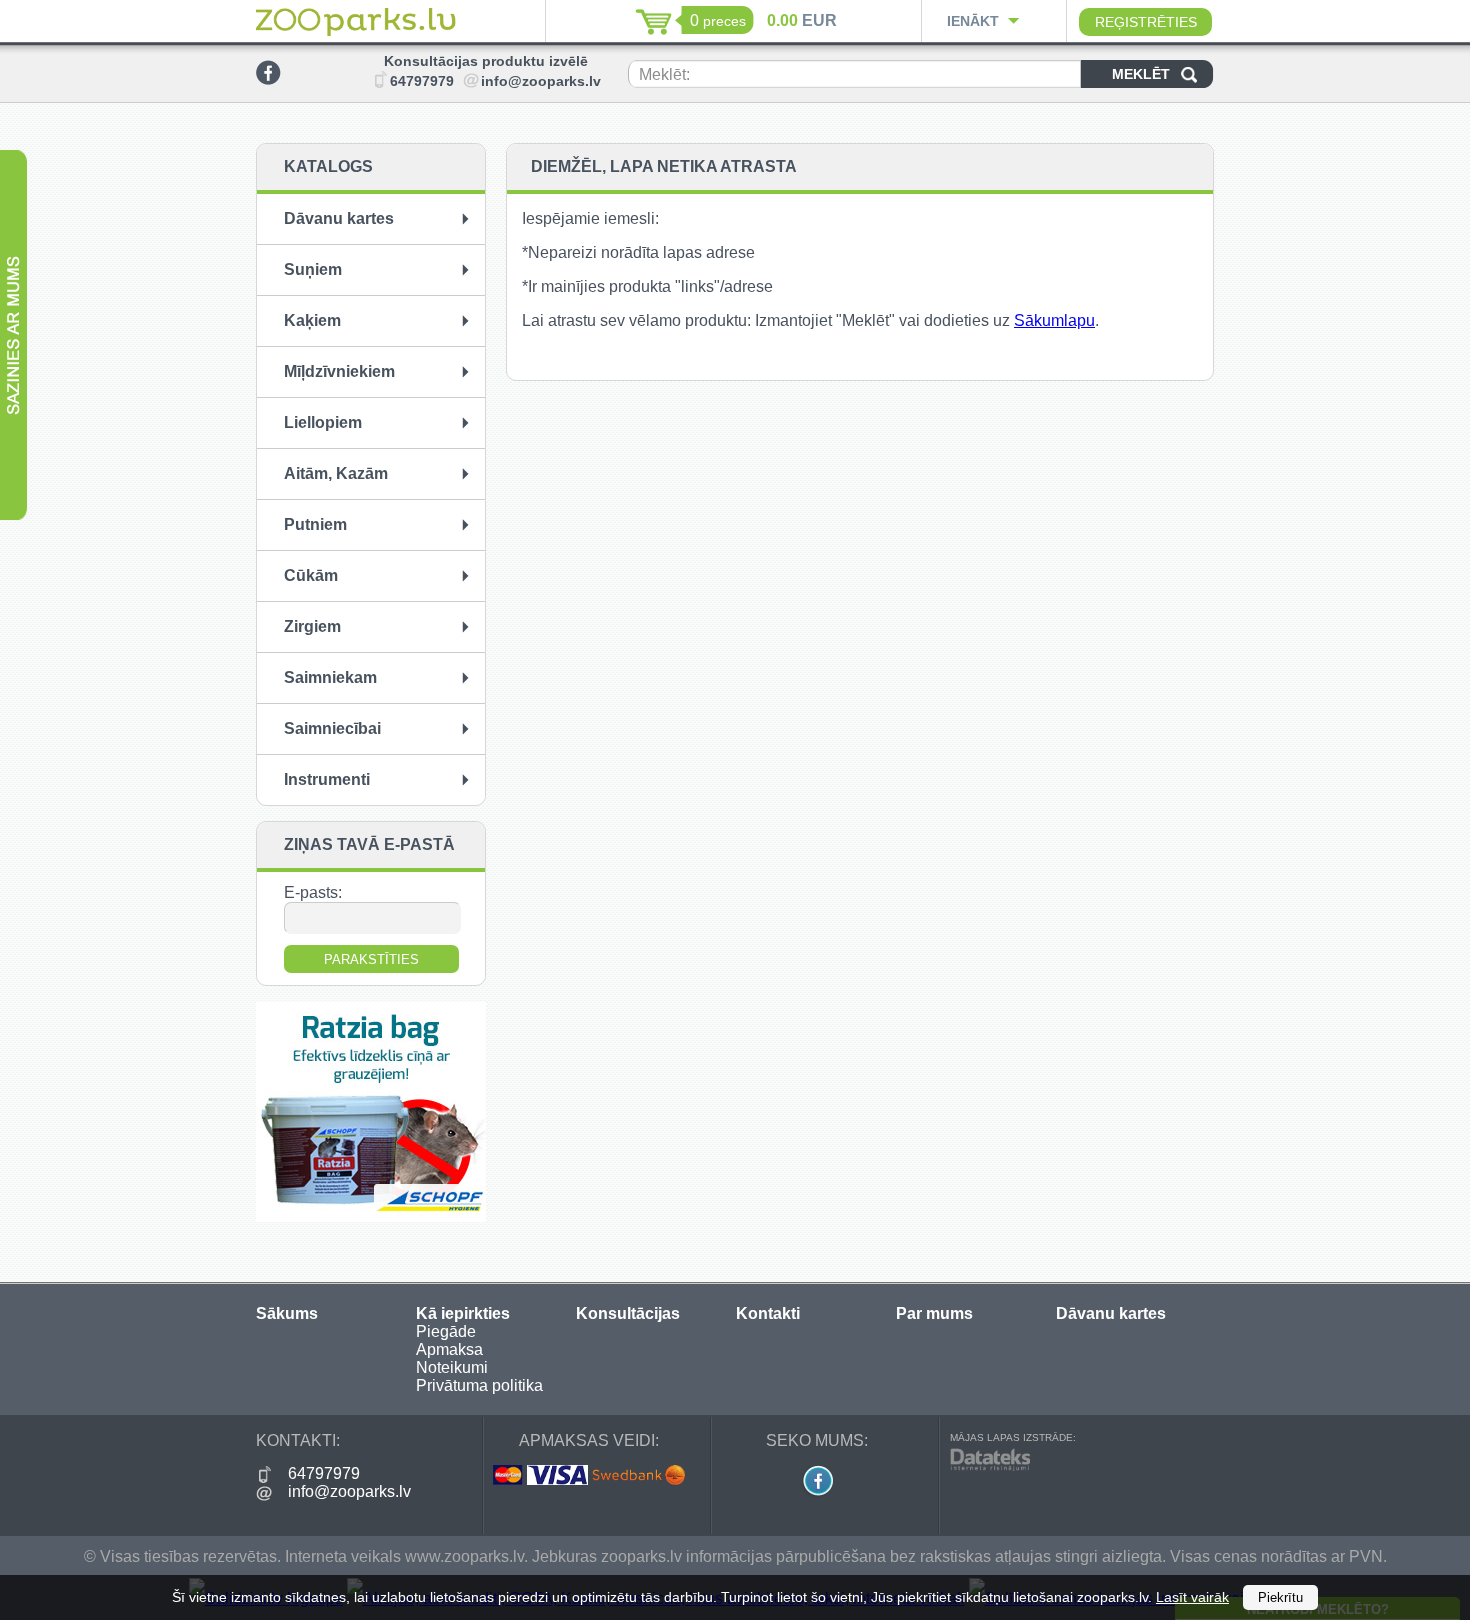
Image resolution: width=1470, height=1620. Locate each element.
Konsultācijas (628, 1313)
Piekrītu (1280, 1597)
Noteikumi (452, 1367)
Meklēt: (664, 74)
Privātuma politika (479, 1385)
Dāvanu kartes (1111, 1313)
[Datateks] (990, 1465)
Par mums (934, 1313)
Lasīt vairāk (1192, 1597)
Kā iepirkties (463, 1313)
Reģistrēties (1146, 22)
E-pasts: (313, 892)
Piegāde (446, 1331)
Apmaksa (449, 1349)
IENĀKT (973, 21)
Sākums (287, 1313)
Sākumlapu (1054, 320)
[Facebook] (268, 79)
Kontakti (768, 1313)
